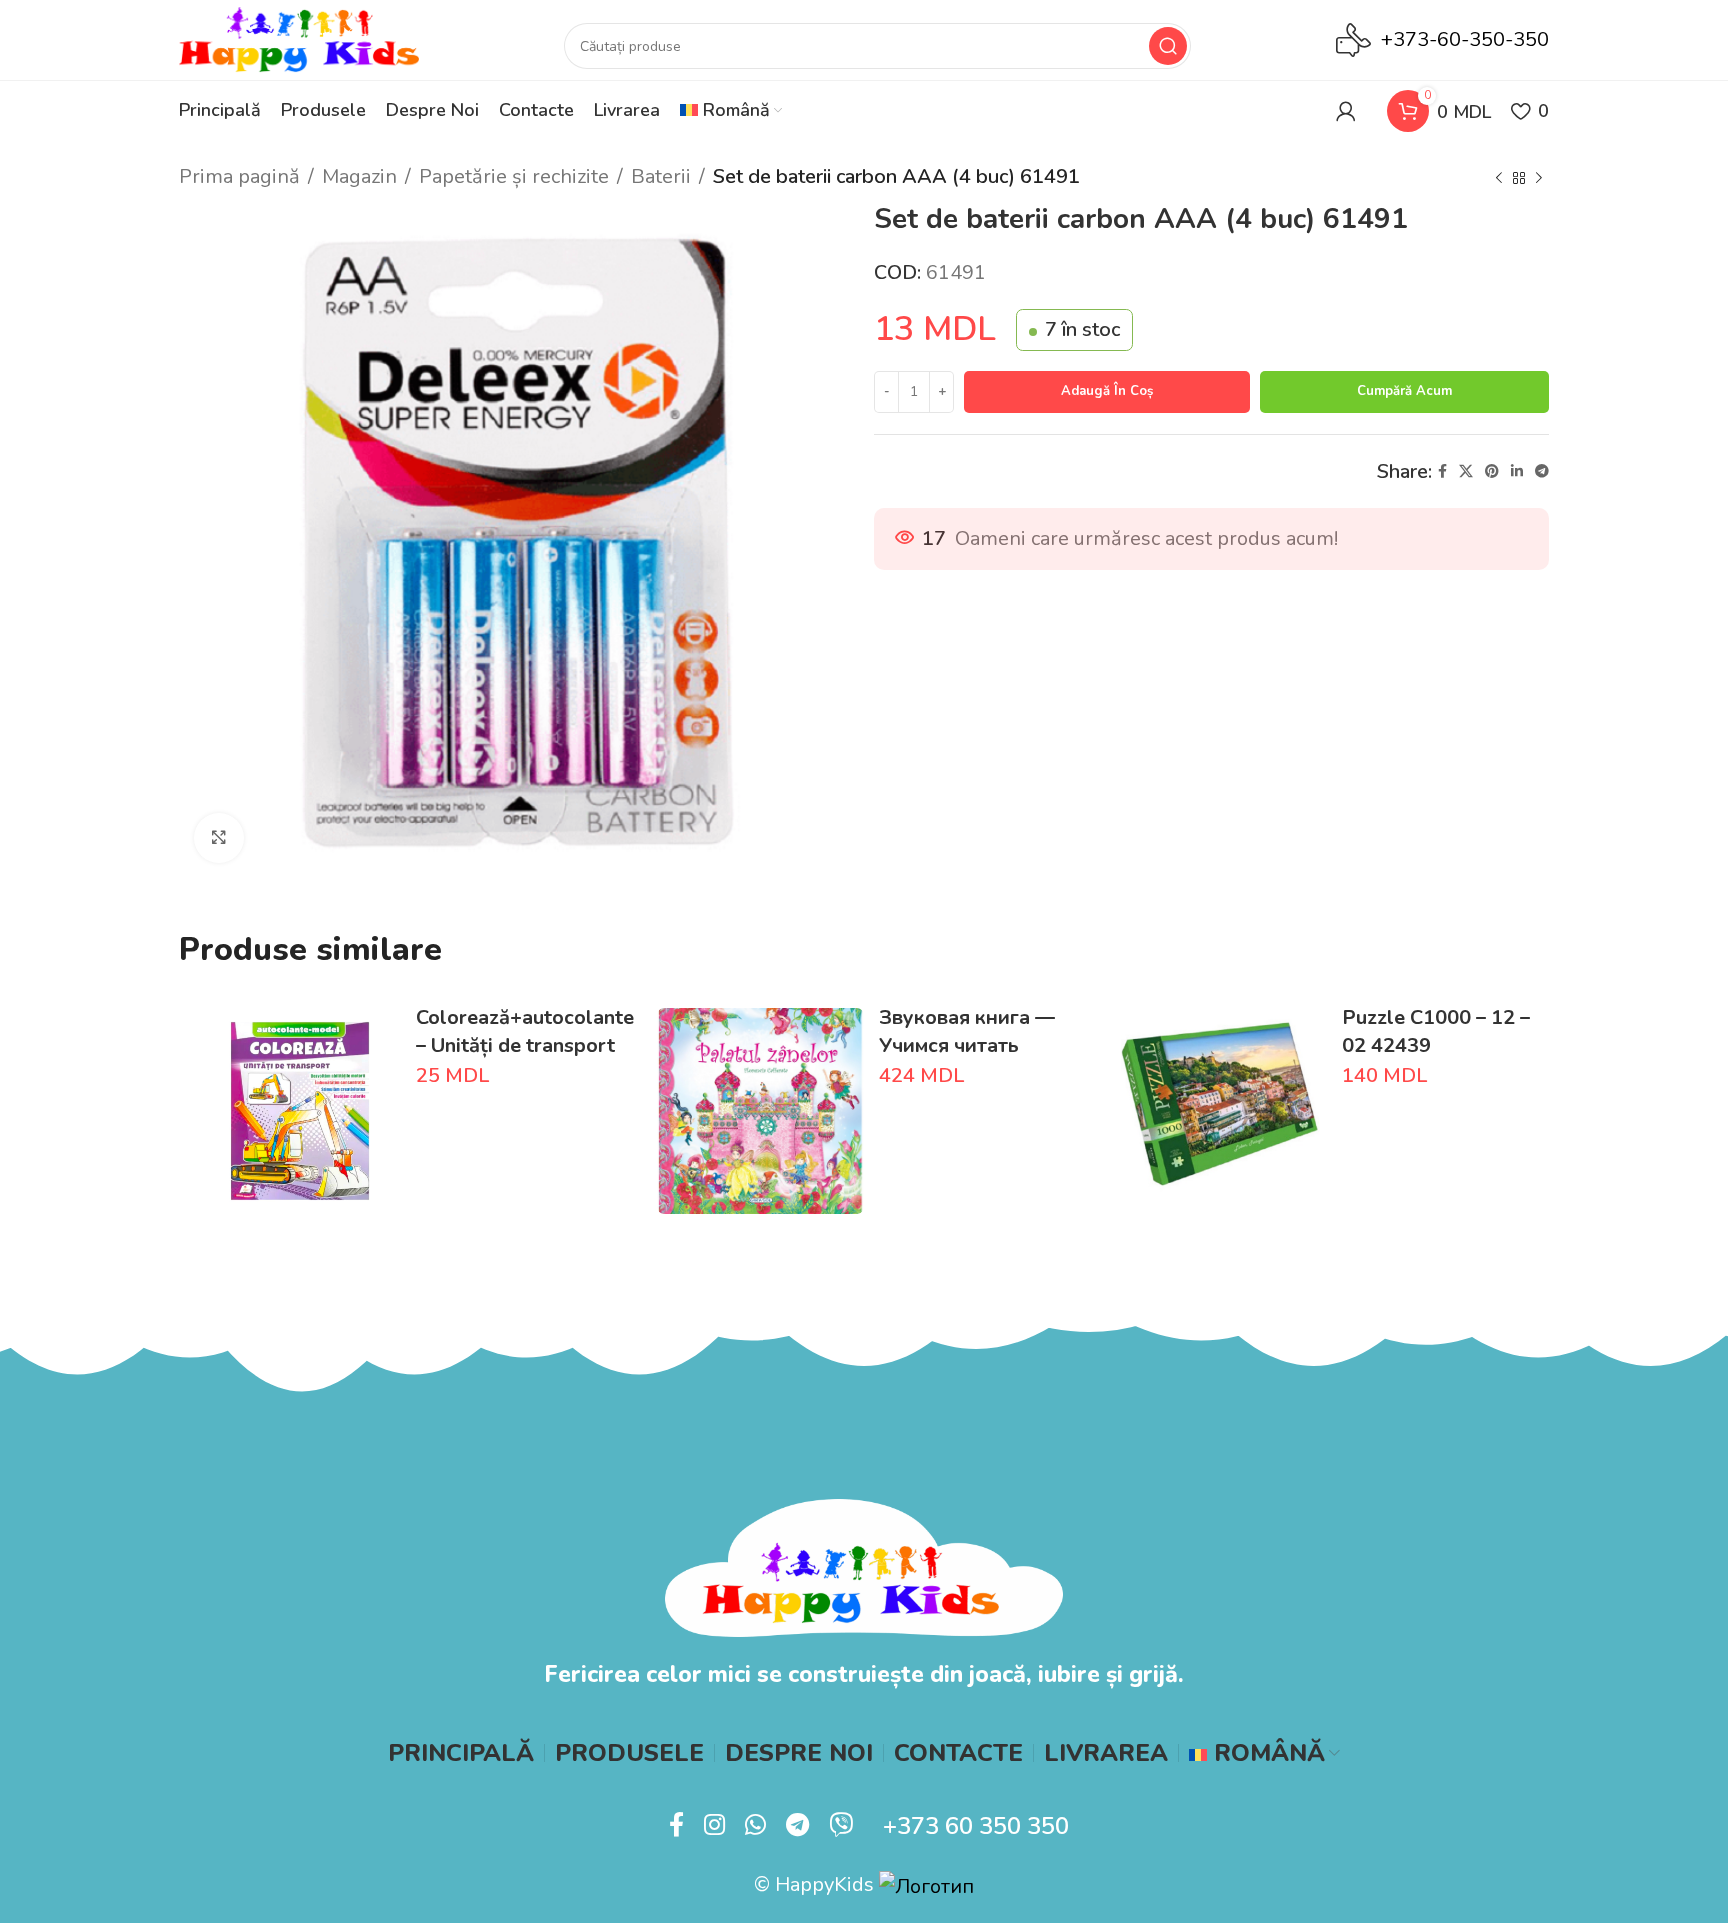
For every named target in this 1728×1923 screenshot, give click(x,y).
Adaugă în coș (1107, 391)
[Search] (1168, 46)
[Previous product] (1499, 179)
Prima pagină (239, 176)
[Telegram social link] (1542, 472)
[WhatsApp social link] (755, 1826)
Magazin (359, 176)
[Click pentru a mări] (219, 838)
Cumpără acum (1404, 391)
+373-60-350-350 (1465, 39)
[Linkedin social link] (1517, 472)
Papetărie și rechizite (514, 176)
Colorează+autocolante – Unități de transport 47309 (525, 1045)
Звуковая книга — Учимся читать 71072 (967, 1045)
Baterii (661, 176)
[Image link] (863, 1566)
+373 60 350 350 (976, 1826)
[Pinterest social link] (1492, 472)
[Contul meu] (1346, 111)
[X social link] (1466, 472)
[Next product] (1539, 179)
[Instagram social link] (714, 1826)
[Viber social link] (841, 1826)
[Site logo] (299, 38)
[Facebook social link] (1442, 472)
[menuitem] (731, 111)
